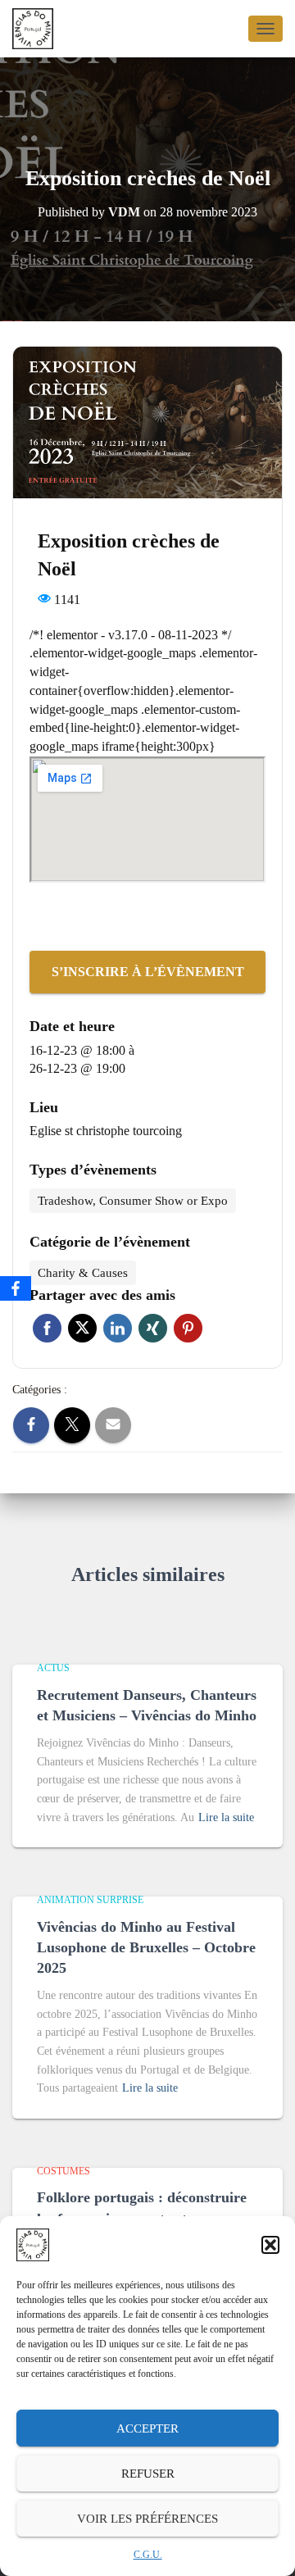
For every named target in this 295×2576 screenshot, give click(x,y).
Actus (53, 1668)
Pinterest (188, 1328)
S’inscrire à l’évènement (148, 972)
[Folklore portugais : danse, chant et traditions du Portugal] (39, 29)
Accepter (147, 2428)
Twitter (82, 1328)
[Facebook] (16, 1288)
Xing (153, 1328)
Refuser (148, 2474)
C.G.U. (148, 2555)
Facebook (47, 1328)
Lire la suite (226, 1817)
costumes (64, 2171)
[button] (270, 2245)
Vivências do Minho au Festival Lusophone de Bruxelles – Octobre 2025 (146, 1947)
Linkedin (118, 1328)
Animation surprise (90, 1900)
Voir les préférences (147, 2519)
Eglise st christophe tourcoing (106, 1131)
